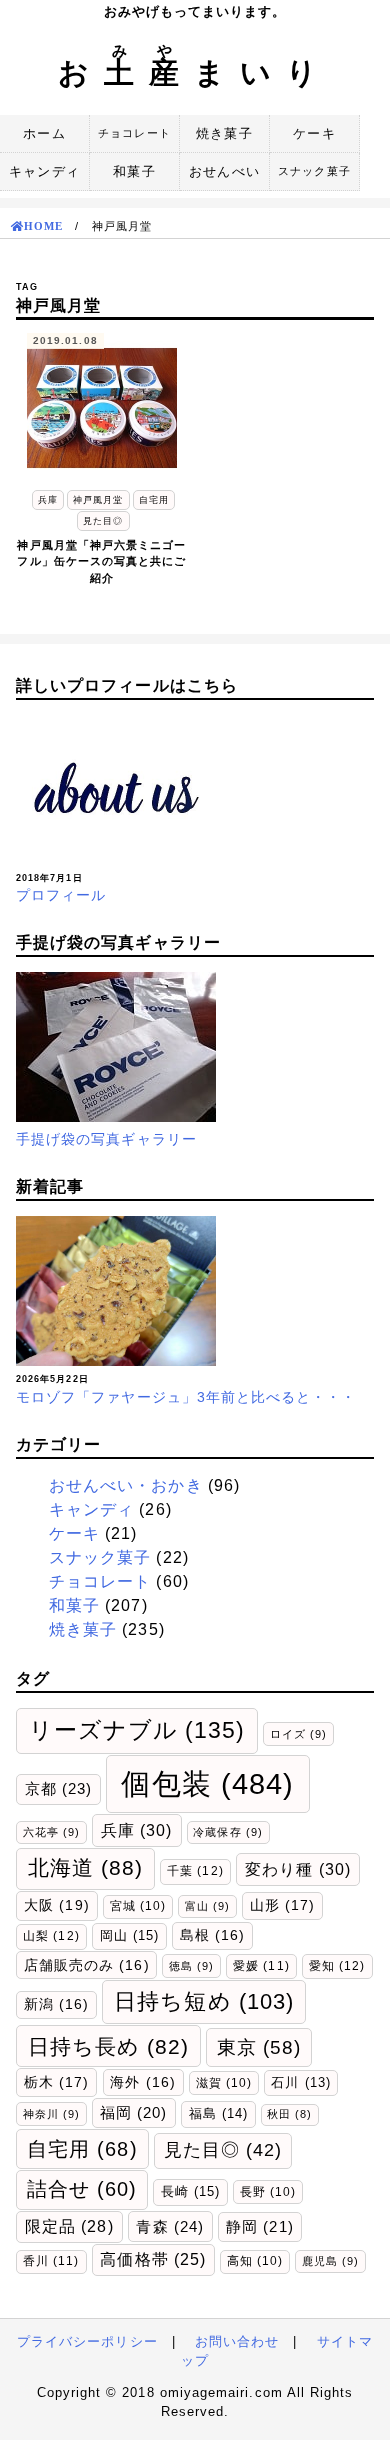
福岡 (133, 2113)
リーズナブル (137, 1730)
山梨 (51, 1936)
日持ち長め (109, 2046)
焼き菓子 (224, 133)
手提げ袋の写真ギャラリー (106, 1139)
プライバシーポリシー (87, 2341)
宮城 (138, 1905)
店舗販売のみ (87, 1965)
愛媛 (261, 1966)
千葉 (195, 1871)
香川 (51, 2261)
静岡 (259, 2227)
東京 (259, 2047)
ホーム (44, 133)
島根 (212, 1935)
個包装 (207, 1783)
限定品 (69, 2226)
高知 (255, 2260)
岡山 (129, 1935)
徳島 (191, 1966)
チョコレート (134, 133)
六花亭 (51, 1832)
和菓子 (134, 171)
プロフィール (61, 895)
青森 (169, 2226)
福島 (218, 2113)
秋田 (289, 2114)
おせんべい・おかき (126, 1485)
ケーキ (314, 133)
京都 (58, 1788)
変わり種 (298, 1869)
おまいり (195, 72)
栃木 (56, 2082)
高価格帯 (153, 2259)
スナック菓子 (314, 171)
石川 (300, 2082)
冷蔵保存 (228, 1832)
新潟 (56, 2004)
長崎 (190, 2191)
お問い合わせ (237, 2341)
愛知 (337, 1966)
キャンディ (44, 171)
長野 (268, 2191)
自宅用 (82, 2149)
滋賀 (224, 2082)
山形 (282, 1905)
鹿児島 (330, 2261)
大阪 (56, 1905)
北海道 (86, 1868)
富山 (207, 1906)
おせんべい (224, 171)
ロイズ (298, 1734)
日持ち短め (204, 2001)
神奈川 (51, 2114)
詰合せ (82, 2189)
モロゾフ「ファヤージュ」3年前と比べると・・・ (186, 1397)
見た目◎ (223, 2150)
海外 (142, 2082)
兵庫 (136, 1830)
